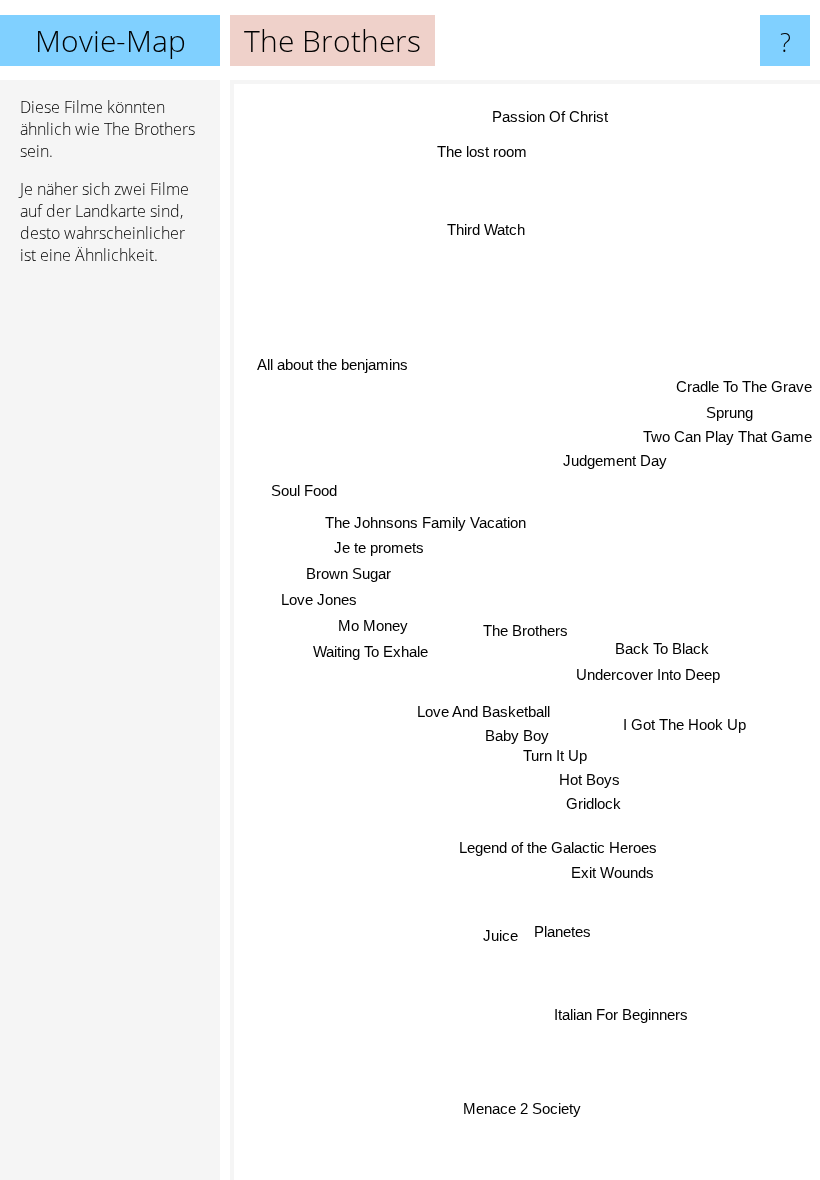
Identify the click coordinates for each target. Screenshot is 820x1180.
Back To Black (662, 647)
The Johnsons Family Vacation (425, 522)
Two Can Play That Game (727, 440)
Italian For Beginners (619, 1016)
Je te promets (379, 547)
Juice (500, 934)
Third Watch (488, 228)
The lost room (484, 149)
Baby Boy (517, 735)
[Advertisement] (110, 587)
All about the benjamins (333, 361)
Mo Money (372, 625)
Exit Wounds (612, 872)
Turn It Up (555, 755)
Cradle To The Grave (744, 390)
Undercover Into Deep (647, 674)
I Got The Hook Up (684, 722)
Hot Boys (589, 780)
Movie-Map (110, 40)
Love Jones (319, 598)
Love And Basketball (482, 711)
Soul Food (304, 490)
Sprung (731, 416)
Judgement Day (616, 464)
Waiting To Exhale (370, 651)
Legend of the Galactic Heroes (557, 847)
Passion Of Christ (548, 115)
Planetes (562, 931)
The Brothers (525, 630)
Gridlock (592, 803)
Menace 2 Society (522, 1108)
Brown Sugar (348, 573)
